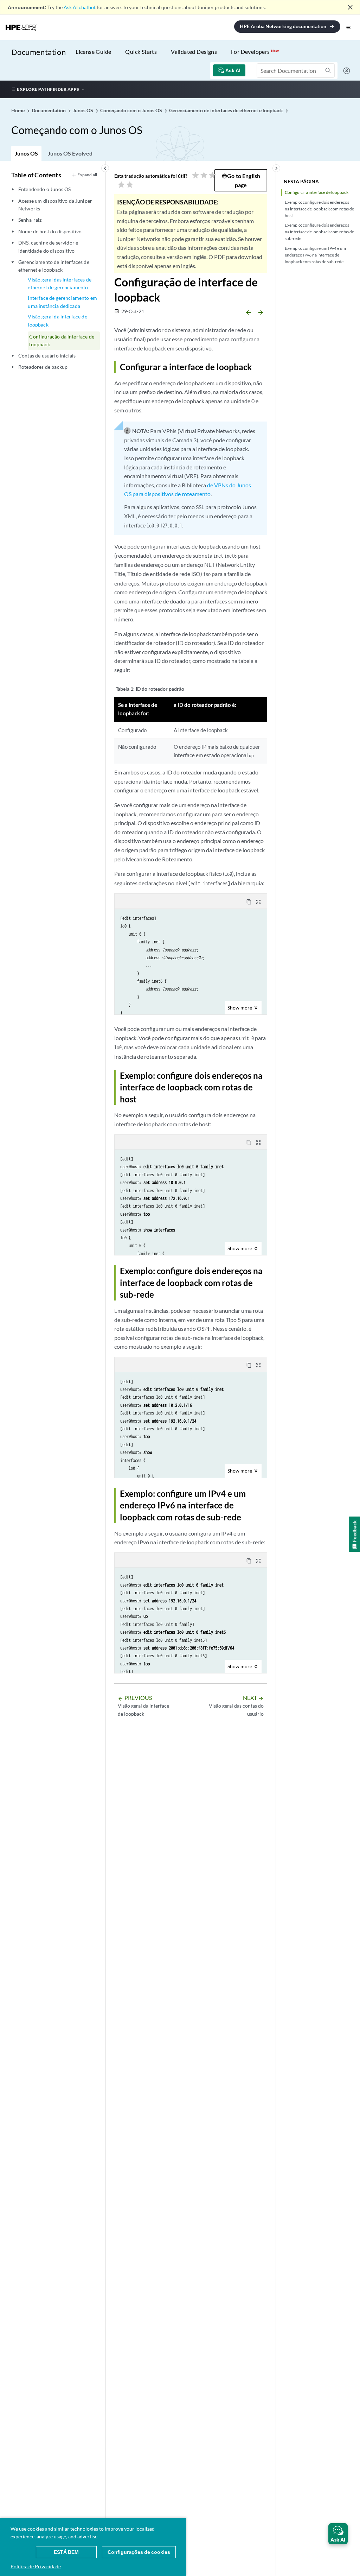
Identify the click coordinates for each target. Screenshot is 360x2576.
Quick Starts (141, 52)
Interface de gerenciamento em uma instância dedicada (62, 302)
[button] (338, 2534)
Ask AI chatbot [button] (80, 7)
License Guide (93, 52)
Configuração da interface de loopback (62, 340)
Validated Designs (194, 52)
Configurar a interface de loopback (317, 192)
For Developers (255, 52)
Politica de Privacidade (36, 2566)
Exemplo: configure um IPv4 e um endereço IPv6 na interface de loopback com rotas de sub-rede (315, 255)
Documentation (38, 52)
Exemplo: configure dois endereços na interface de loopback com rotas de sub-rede (319, 232)
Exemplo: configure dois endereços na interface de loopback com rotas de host (319, 209)
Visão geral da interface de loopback (57, 320)
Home (18, 110)
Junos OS (26, 153)
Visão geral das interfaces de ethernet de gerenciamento (60, 283)
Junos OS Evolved (70, 153)
